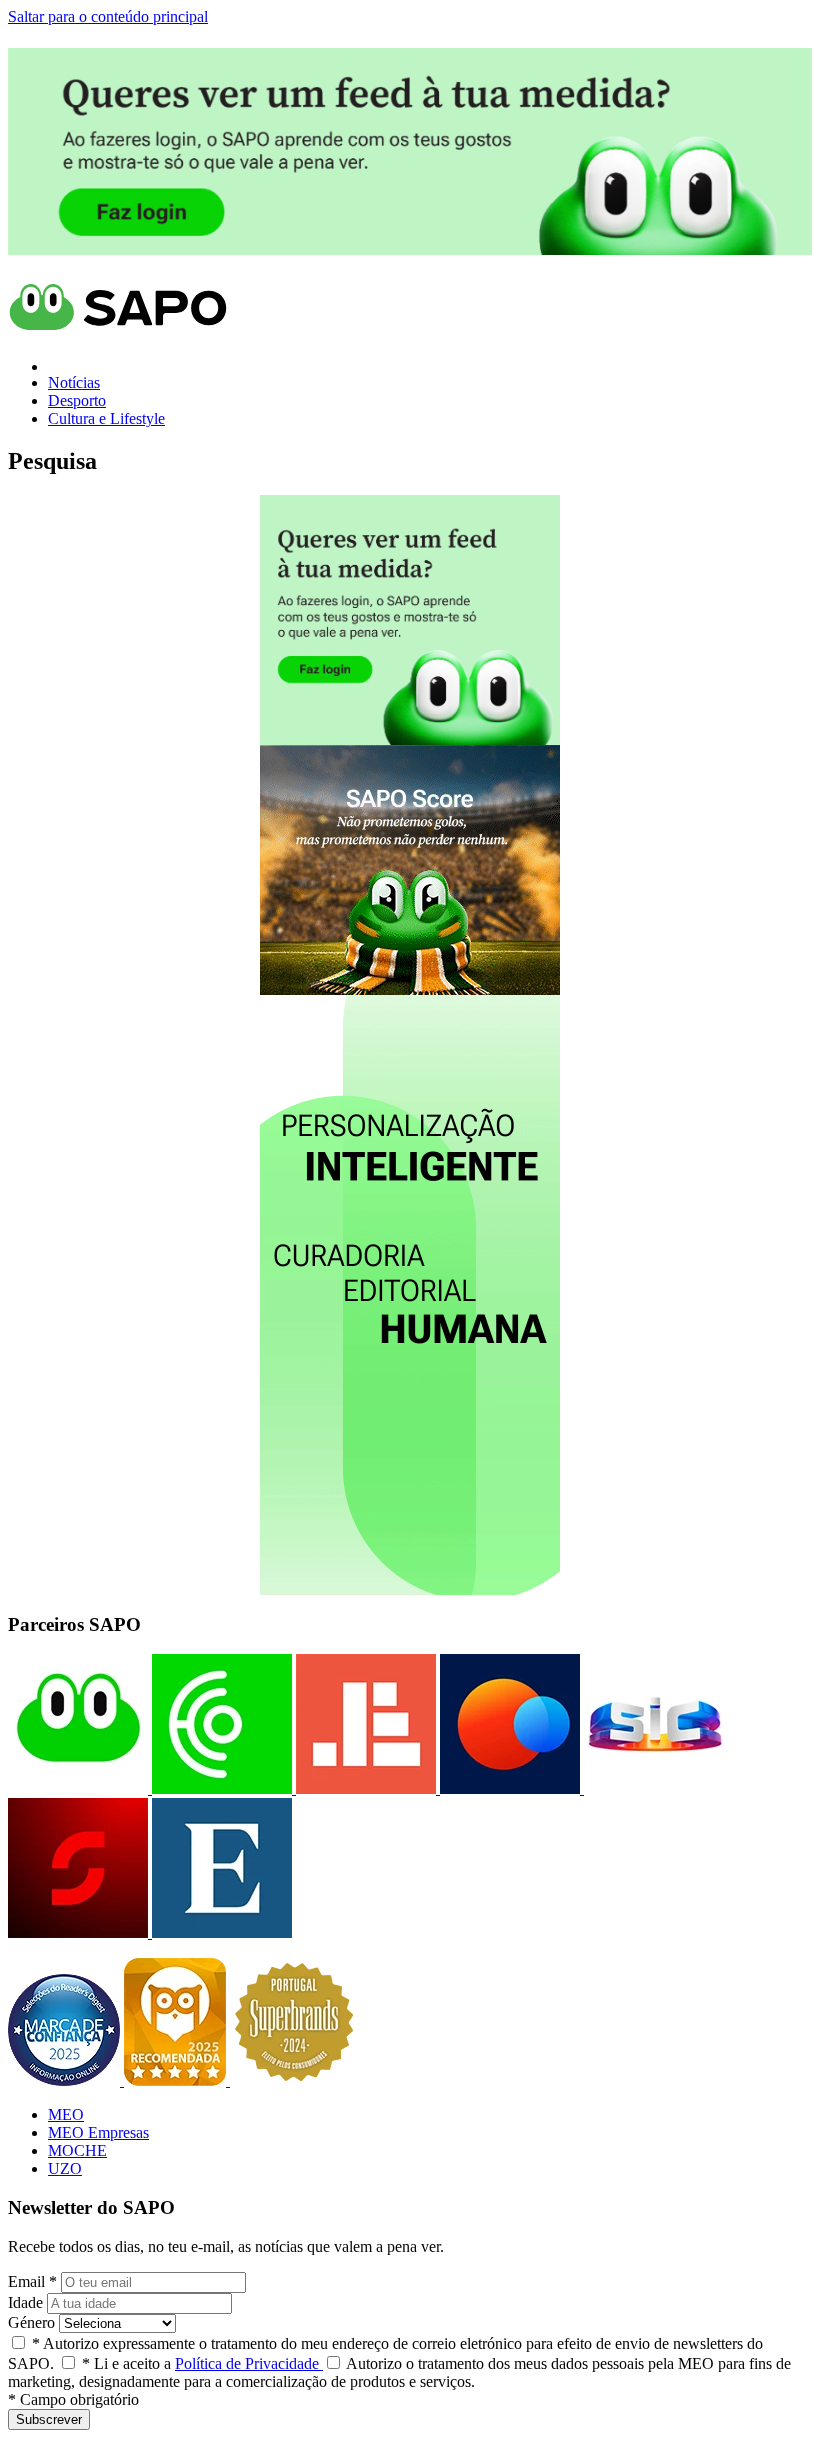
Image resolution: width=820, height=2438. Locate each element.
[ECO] (220, 1788)
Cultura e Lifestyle (106, 418)
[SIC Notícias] (78, 1932)
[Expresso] (220, 1932)
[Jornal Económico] (364, 1788)
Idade (25, 2302)
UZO (65, 2168)
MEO (66, 2114)
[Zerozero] (508, 1788)
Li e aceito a (202, 2363)
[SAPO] (78, 1788)
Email (32, 2281)
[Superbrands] (294, 2080)
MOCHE (77, 2150)
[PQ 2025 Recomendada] (177, 2080)
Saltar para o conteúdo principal (108, 16)
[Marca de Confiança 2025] (66, 2080)
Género (31, 2322)
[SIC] (652, 1788)
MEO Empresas (98, 2132)
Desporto (77, 400)
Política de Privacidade (249, 2363)
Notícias (74, 382)
